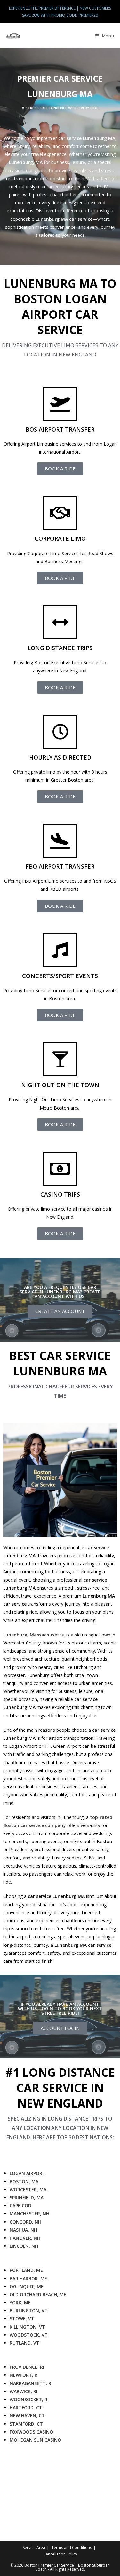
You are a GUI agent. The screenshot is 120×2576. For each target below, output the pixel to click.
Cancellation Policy (60, 2554)
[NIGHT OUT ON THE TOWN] (60, 1059)
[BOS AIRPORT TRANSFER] (60, 404)
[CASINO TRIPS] (60, 1169)
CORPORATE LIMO (60, 538)
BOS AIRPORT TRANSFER (60, 429)
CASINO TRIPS (60, 1194)
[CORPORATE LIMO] (60, 513)
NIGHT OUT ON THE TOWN (60, 1085)
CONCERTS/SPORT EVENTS (60, 976)
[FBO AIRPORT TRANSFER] (60, 841)
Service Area (34, 2548)
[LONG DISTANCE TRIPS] (60, 622)
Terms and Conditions (72, 2548)
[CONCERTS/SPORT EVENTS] (60, 950)
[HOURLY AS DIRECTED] (60, 732)
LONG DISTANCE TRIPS (60, 648)
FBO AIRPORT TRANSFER (60, 866)
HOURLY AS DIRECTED (60, 757)
